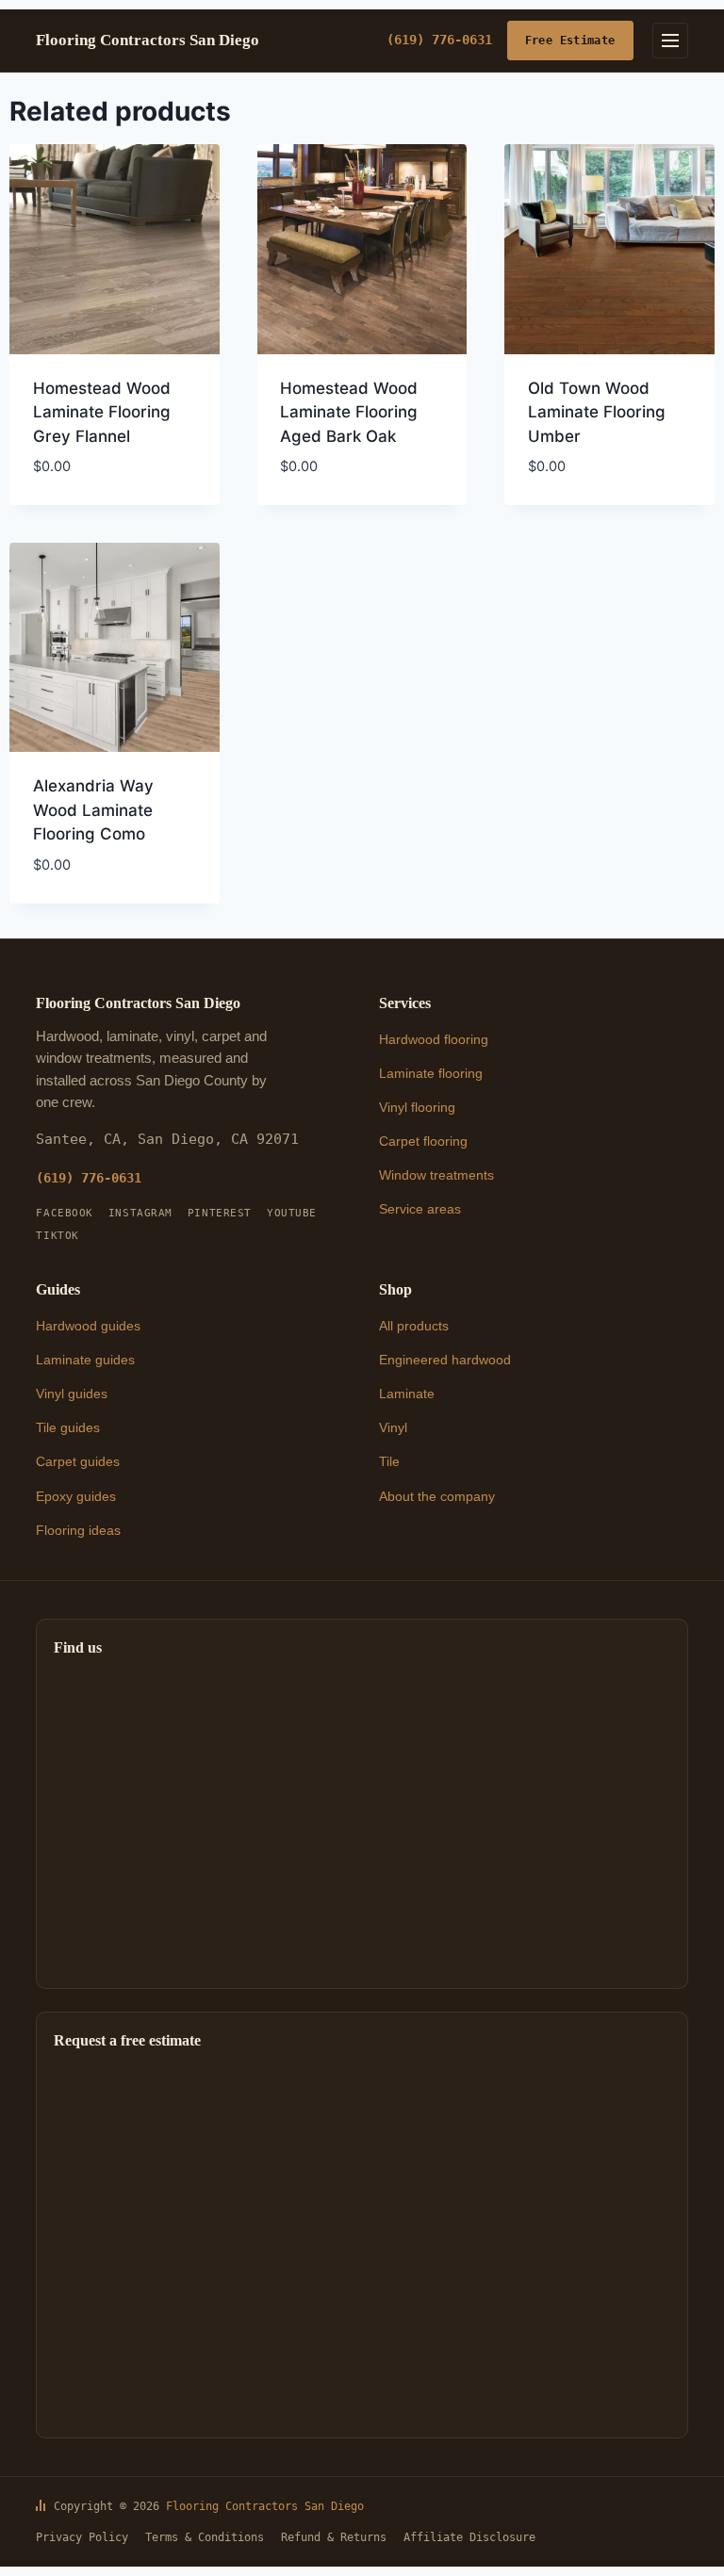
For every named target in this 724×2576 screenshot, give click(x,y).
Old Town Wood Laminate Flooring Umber (597, 412)
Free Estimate (570, 40)
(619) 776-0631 (439, 40)
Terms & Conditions (205, 2537)
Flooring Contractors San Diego (265, 2506)
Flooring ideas (78, 1530)
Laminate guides (85, 1360)
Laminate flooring (431, 1073)
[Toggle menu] (670, 41)
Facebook (64, 1213)
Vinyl (393, 1427)
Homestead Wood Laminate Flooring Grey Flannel (102, 412)
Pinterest (220, 1213)
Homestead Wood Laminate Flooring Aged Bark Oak (349, 412)
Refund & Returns (334, 2537)
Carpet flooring (423, 1141)
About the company (437, 1496)
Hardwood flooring (434, 1039)
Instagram (140, 1213)
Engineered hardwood (445, 1360)
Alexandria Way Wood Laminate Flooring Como (93, 810)
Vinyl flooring (417, 1107)
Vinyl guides (72, 1394)
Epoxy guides (76, 1496)
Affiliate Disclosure (469, 2537)
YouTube (292, 1213)
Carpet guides (78, 1461)
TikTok (57, 1236)
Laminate (407, 1394)
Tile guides (68, 1427)
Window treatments (436, 1175)
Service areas (420, 1209)
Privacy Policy (82, 2537)
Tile (389, 1461)
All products (414, 1326)
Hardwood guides (88, 1326)
